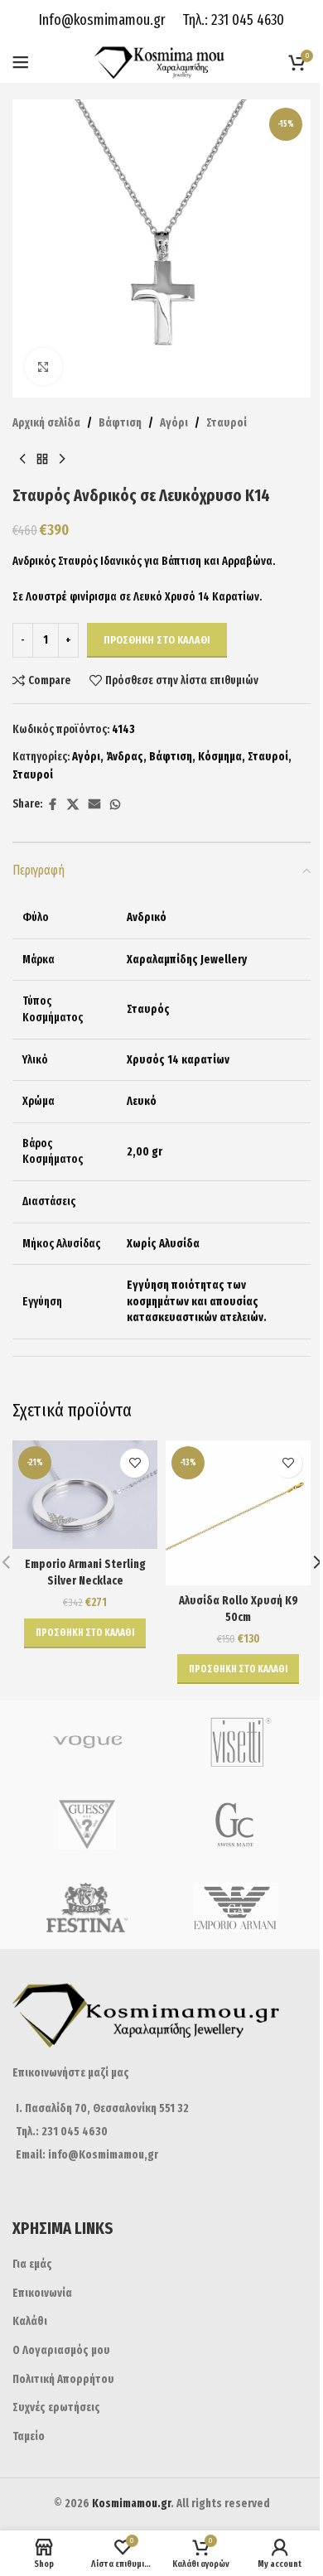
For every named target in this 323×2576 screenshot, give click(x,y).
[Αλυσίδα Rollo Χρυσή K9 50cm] (238, 1513)
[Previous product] (22, 459)
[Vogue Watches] (87, 1742)
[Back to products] (42, 459)
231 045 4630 (246, 20)
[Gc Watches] (236, 1825)
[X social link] (73, 805)
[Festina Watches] (87, 1908)
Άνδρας (125, 757)
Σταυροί (227, 423)
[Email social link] (94, 805)
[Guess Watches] (87, 1825)
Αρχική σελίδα (46, 423)
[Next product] (62, 459)
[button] (85, 1633)
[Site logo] (162, 62)
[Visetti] (236, 1742)
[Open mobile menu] (21, 62)
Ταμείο (29, 2436)
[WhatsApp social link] (115, 805)
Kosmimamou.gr (131, 2504)
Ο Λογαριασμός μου (61, 2350)
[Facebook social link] (52, 805)
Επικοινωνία (42, 2293)
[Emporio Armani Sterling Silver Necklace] (85, 1495)
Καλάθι (30, 2321)
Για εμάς (32, 2264)
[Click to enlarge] (43, 367)
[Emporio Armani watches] (236, 1908)
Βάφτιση (120, 423)
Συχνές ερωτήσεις (56, 2407)
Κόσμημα (220, 757)
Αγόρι (174, 423)
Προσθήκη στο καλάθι (157, 640)
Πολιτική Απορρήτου (63, 2379)
